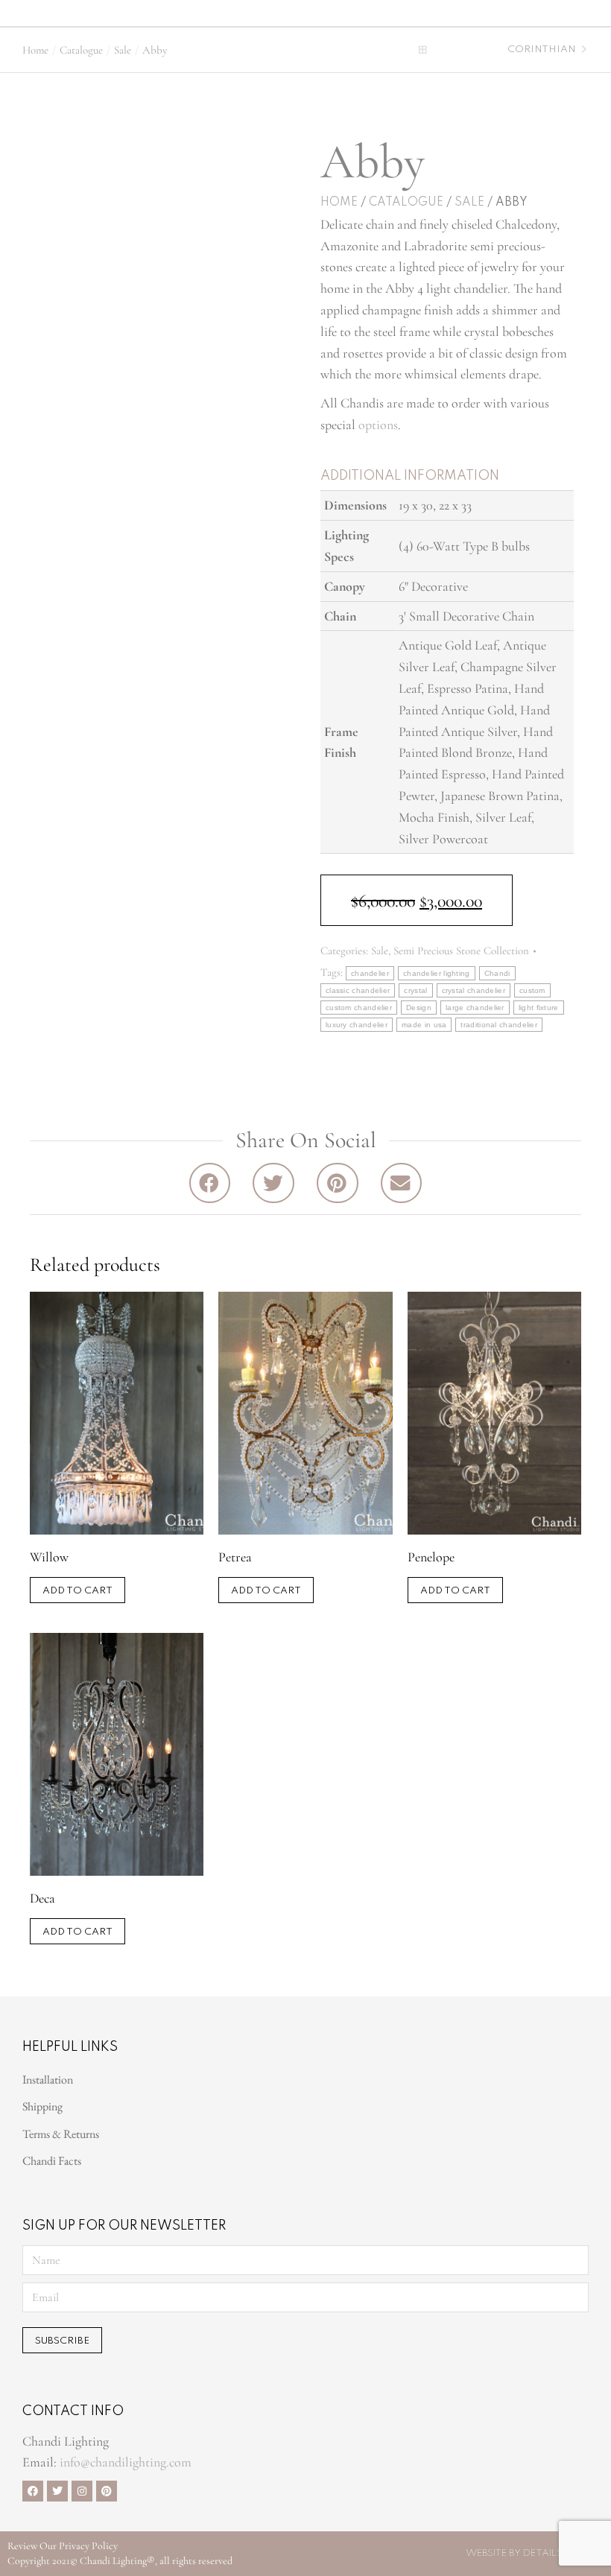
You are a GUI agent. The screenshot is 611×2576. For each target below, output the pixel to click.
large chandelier (475, 1008)
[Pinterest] (107, 2491)
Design (419, 1008)
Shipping (42, 2106)
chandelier (370, 973)
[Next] (582, 50)
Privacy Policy (88, 2546)
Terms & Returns (61, 2134)
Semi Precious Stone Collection (461, 951)
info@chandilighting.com (126, 2462)
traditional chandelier (499, 1025)
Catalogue (406, 203)
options (378, 425)
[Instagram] (82, 2491)
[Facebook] (33, 2491)
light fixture (539, 1008)
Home (339, 203)
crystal (415, 990)
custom (532, 990)
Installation (48, 2079)
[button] (221, 12)
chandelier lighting (437, 973)
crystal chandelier (474, 990)
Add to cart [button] (77, 1591)
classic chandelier (358, 990)
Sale (469, 203)
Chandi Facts (52, 2161)
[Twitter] (57, 2491)
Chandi (497, 973)
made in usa (424, 1025)
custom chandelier (359, 1008)
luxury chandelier (357, 1025)
